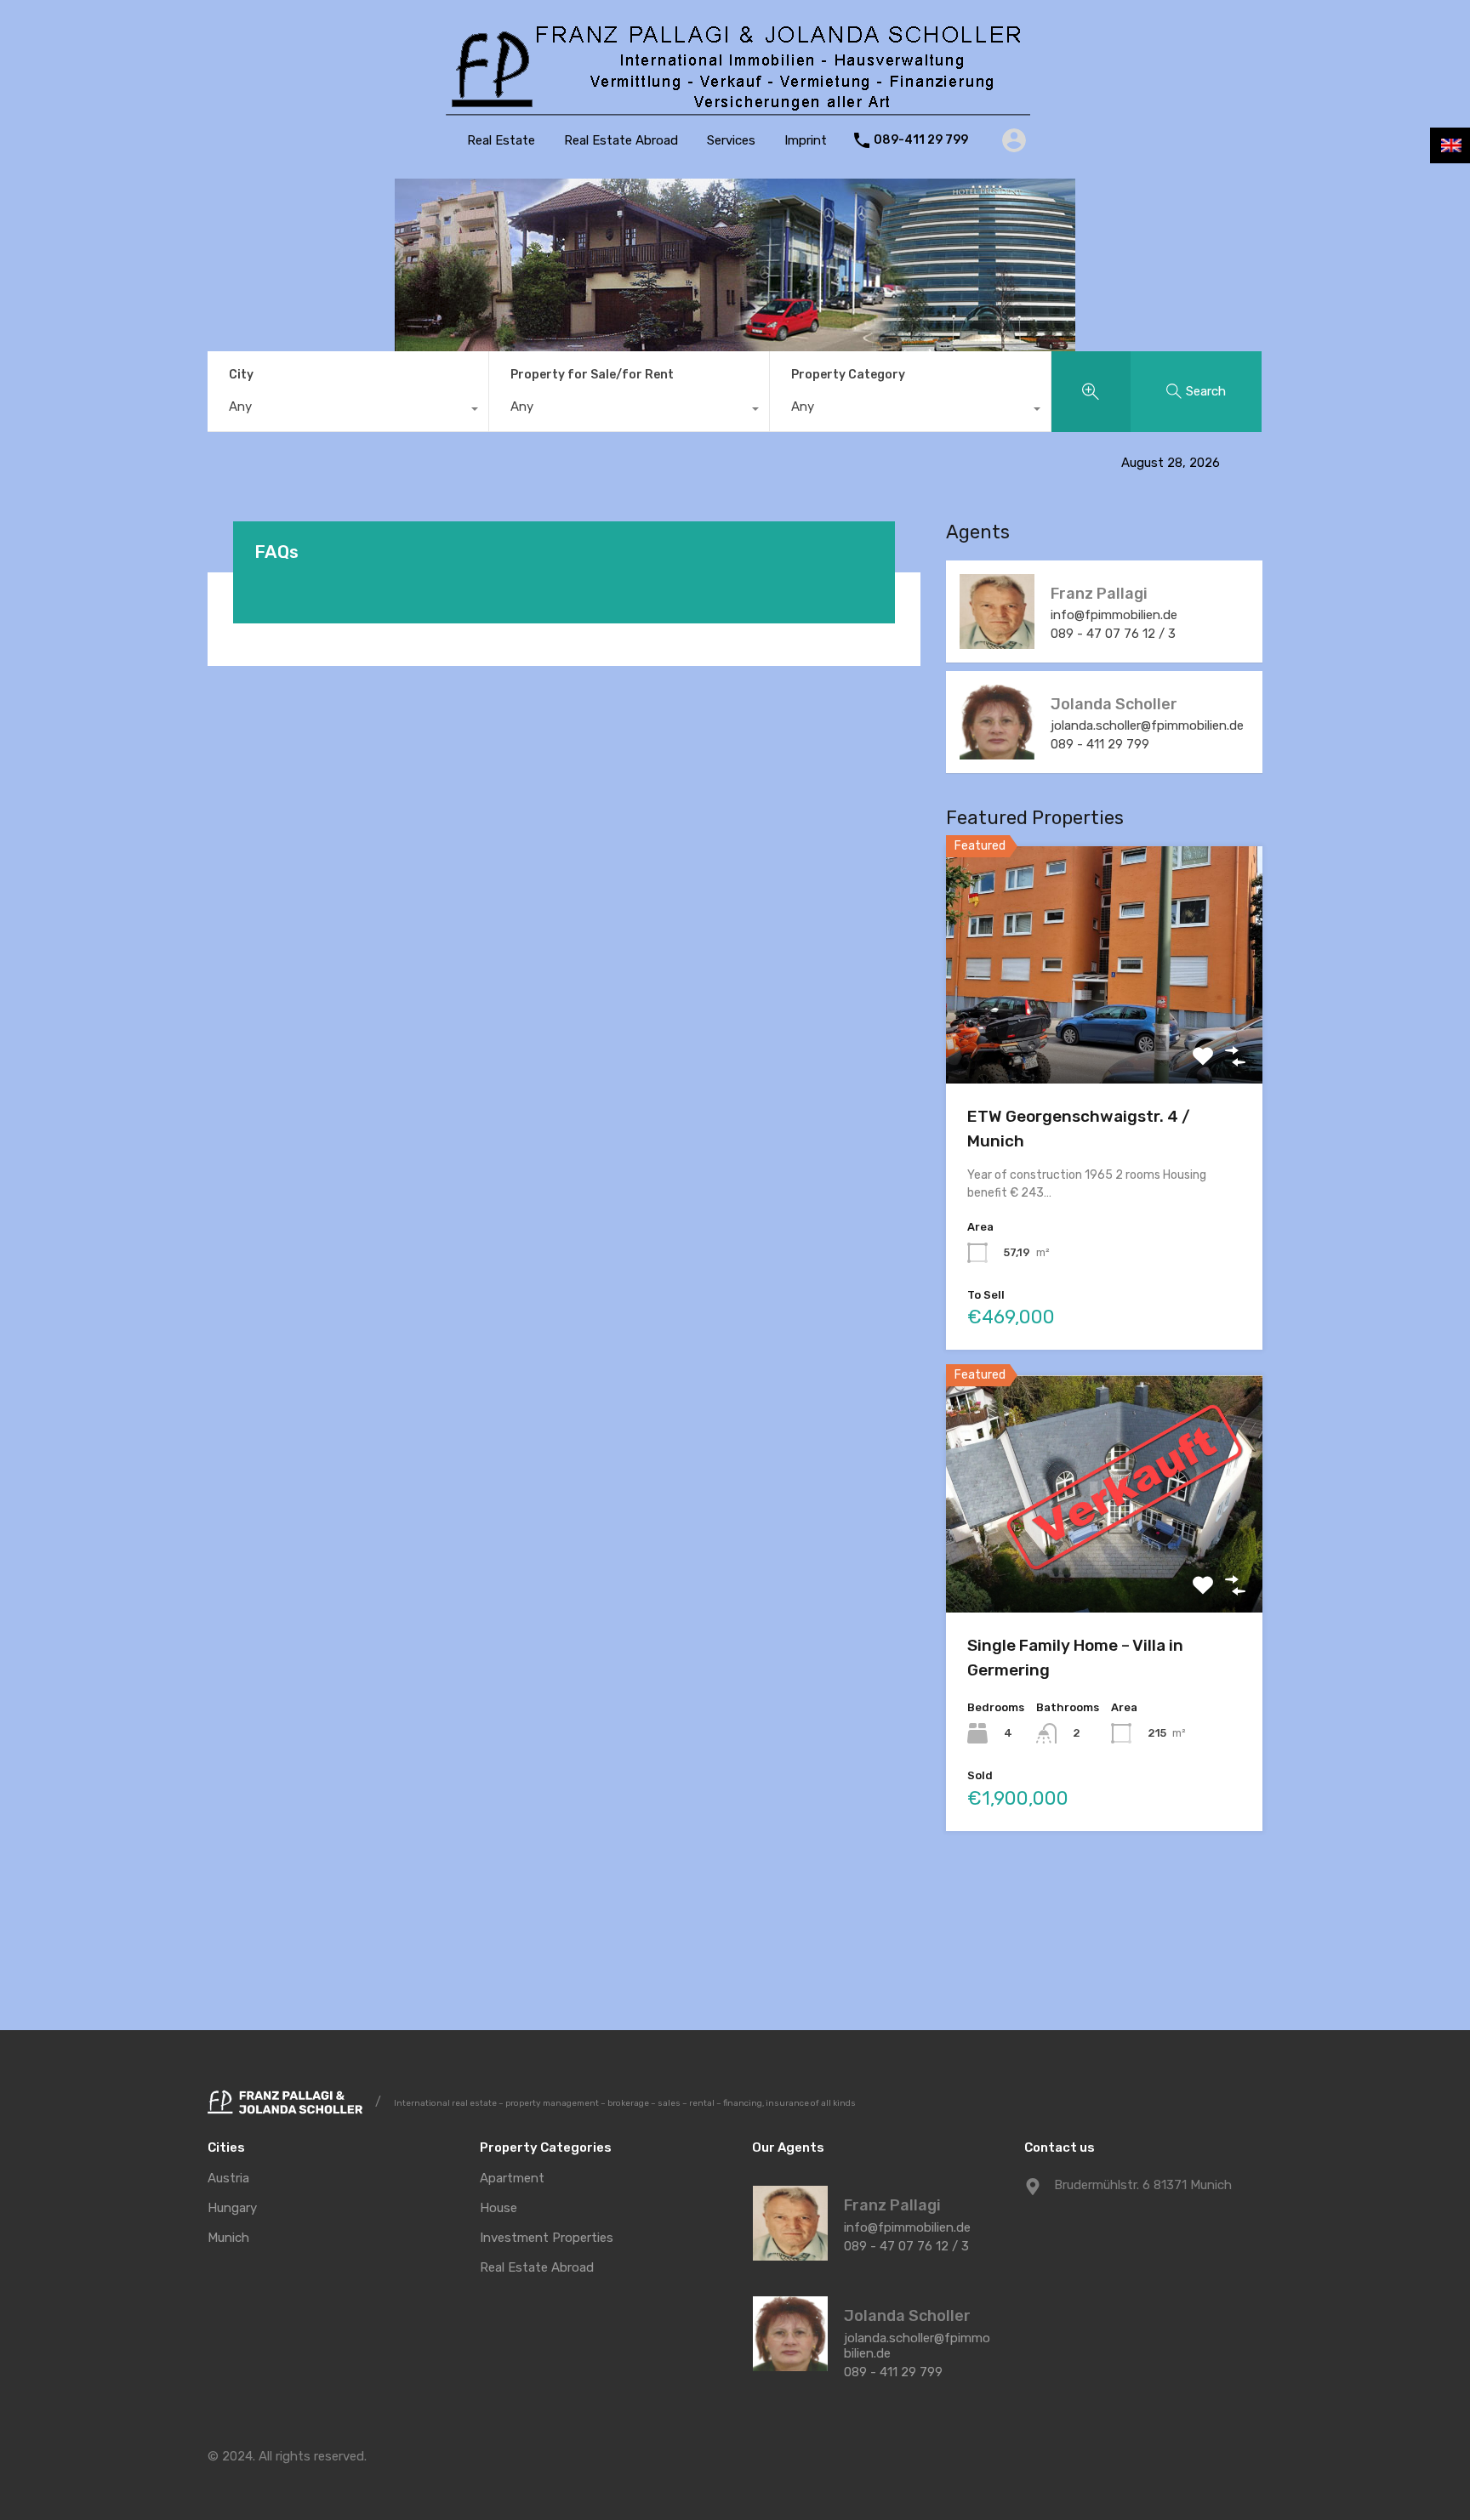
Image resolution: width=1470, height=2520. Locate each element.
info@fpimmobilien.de (1114, 615)
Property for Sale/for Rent (592, 375)
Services (731, 140)
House (499, 2208)
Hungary (232, 2208)
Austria (228, 2179)
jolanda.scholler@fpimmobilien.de (1147, 725)
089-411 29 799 (921, 140)
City (241, 375)
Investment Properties (547, 2238)
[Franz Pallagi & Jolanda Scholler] (735, 111)
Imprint (806, 140)
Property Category (848, 375)
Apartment (512, 2179)
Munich (228, 2238)
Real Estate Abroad (621, 140)
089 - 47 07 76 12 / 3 (1113, 634)
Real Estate (501, 140)
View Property (1105, 1036)
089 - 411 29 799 (1100, 744)
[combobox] (348, 411)
